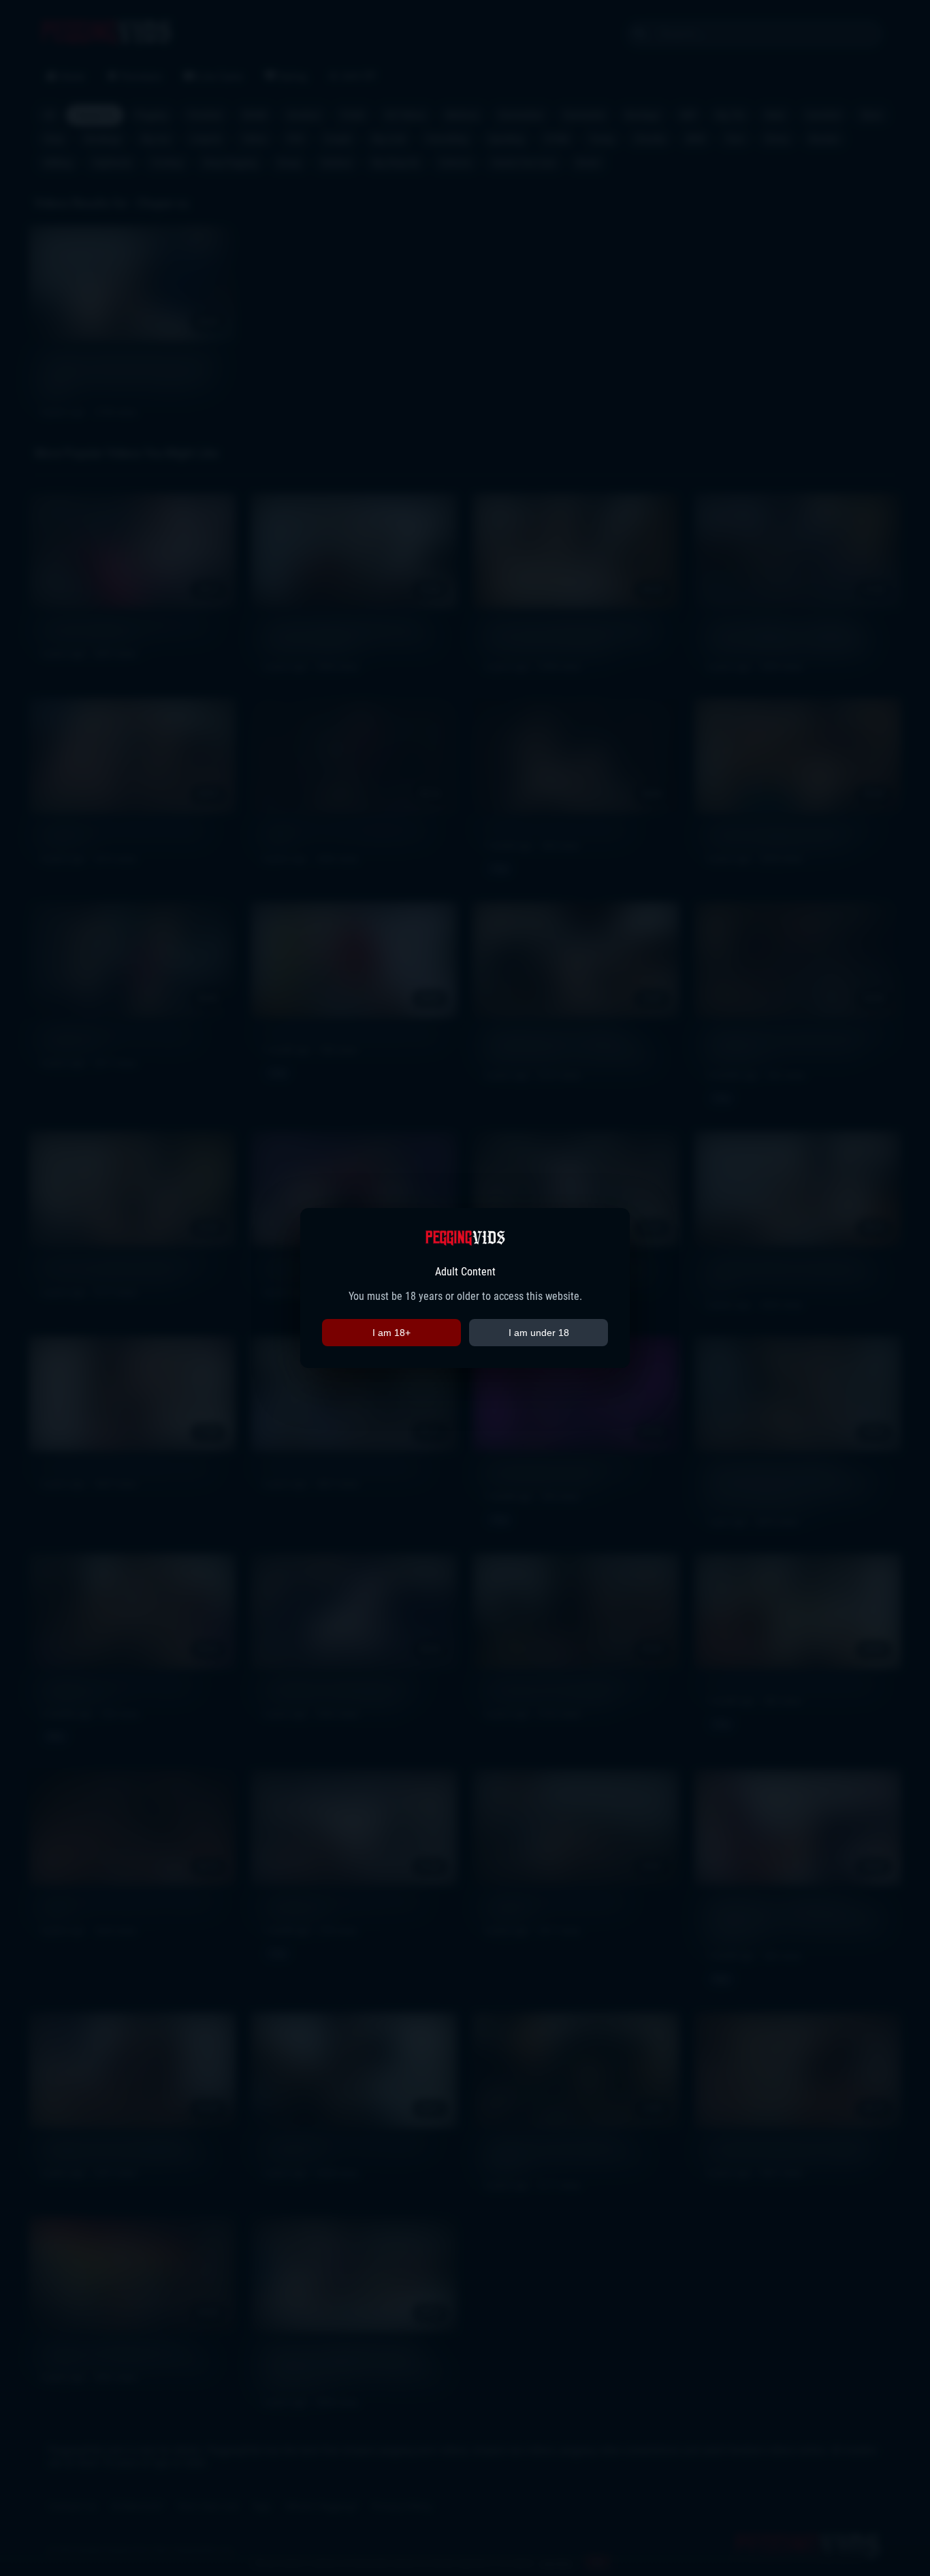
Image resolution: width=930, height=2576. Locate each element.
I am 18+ (391, 1333)
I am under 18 (539, 1333)
